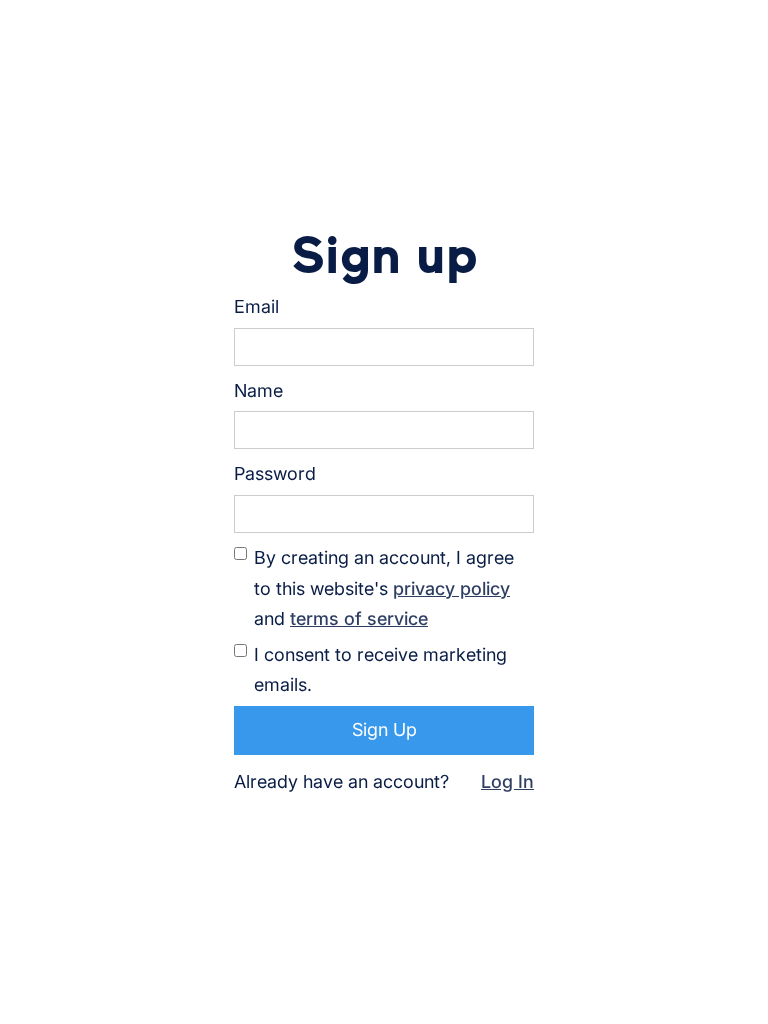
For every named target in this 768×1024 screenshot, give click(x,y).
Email (256, 306)
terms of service (359, 618)
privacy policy (451, 588)
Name (258, 390)
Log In (507, 781)
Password (275, 473)
